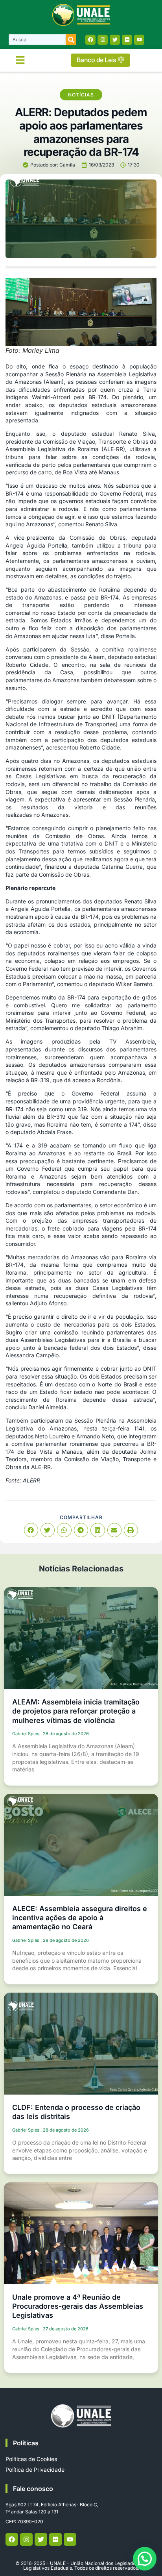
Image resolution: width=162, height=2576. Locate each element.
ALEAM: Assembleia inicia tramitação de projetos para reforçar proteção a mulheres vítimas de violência (76, 1711)
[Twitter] (115, 40)
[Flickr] (127, 40)
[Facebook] (90, 40)
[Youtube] (139, 40)
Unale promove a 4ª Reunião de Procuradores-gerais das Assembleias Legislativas (78, 2306)
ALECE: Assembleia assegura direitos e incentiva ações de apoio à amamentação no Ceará (80, 1918)
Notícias (81, 95)
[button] (20, 60)
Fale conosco (33, 2489)
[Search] (71, 40)
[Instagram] (103, 40)
